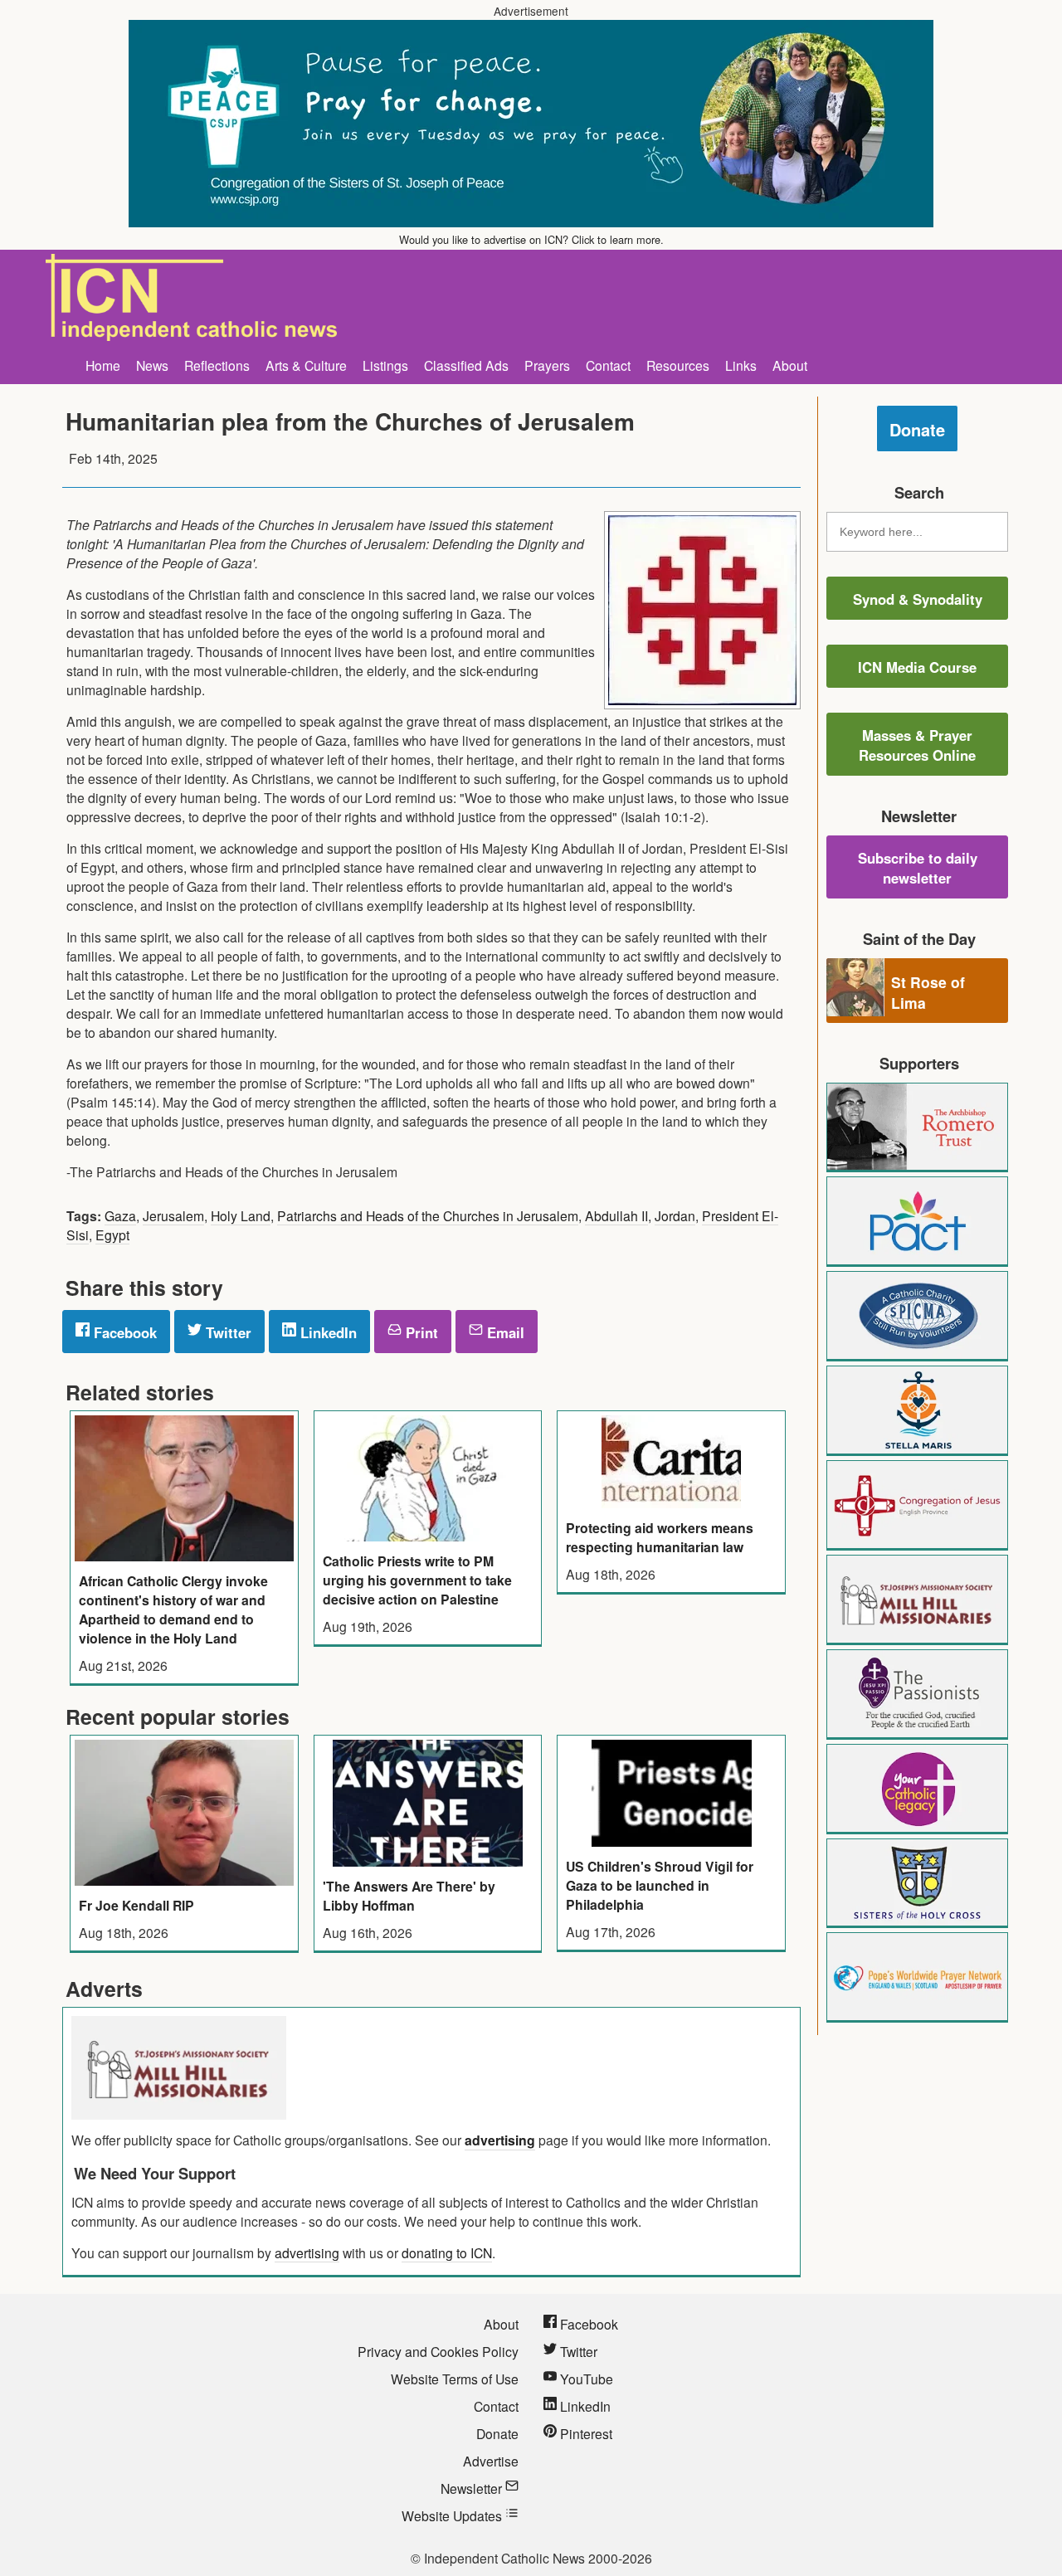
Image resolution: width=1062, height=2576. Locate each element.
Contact (608, 365)
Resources (678, 365)
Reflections (217, 365)
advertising (500, 2140)
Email (504, 1332)
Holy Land (241, 1215)
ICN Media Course (917, 667)
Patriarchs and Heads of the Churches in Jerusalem (428, 1215)
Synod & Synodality (918, 599)
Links (741, 365)
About (790, 365)
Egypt (112, 1234)
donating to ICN (447, 2252)
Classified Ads (466, 365)
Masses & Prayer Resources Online (917, 745)
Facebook (123, 1332)
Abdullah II (616, 1215)
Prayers (547, 365)
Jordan (675, 1215)
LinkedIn (326, 1332)
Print (420, 1332)
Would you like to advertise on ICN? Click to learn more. (531, 239)
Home (103, 365)
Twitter (227, 1332)
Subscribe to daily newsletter (918, 868)
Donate (917, 429)
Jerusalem (173, 1215)
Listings (385, 365)
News (152, 365)
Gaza (120, 1215)
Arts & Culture (306, 365)
